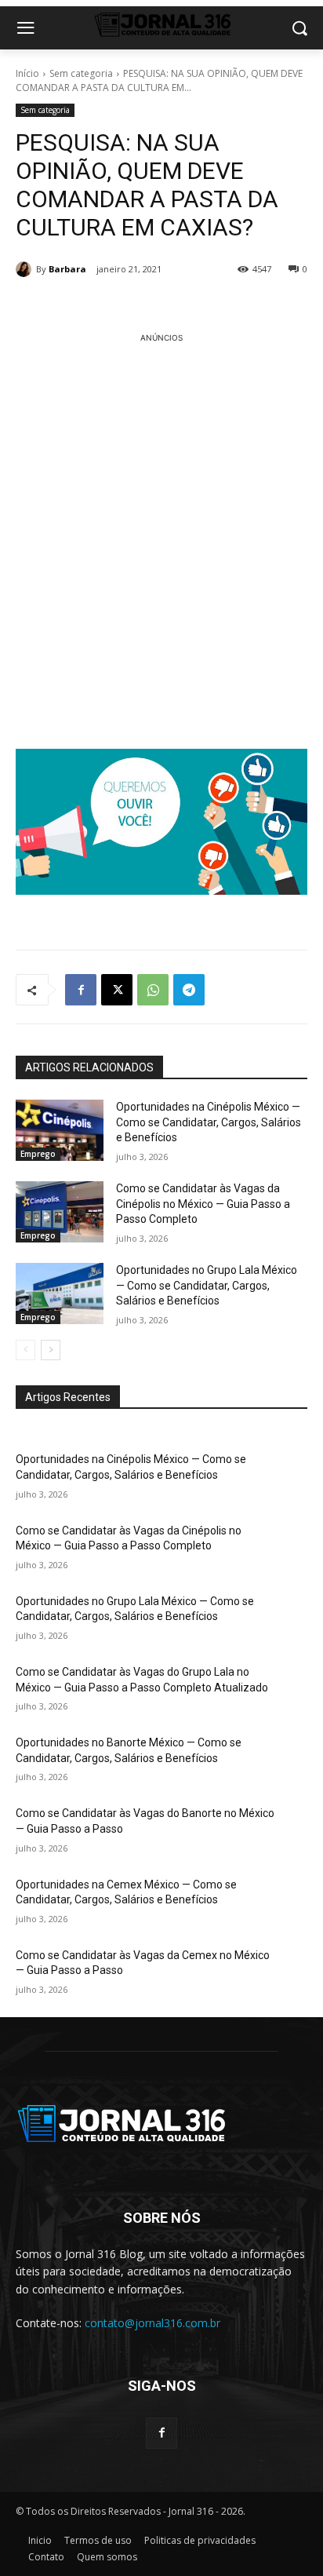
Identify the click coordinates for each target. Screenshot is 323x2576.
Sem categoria (81, 73)
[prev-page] (25, 1350)
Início (27, 73)
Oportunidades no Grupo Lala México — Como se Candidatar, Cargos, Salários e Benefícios (207, 1285)
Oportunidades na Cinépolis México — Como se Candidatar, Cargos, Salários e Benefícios (209, 1122)
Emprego (38, 1154)
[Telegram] (189, 990)
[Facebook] (81, 990)
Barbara (67, 269)
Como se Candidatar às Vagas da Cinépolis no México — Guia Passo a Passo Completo (203, 1204)
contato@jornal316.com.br (152, 2323)
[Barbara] (26, 269)
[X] (117, 990)
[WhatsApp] (153, 990)
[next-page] (51, 1350)
